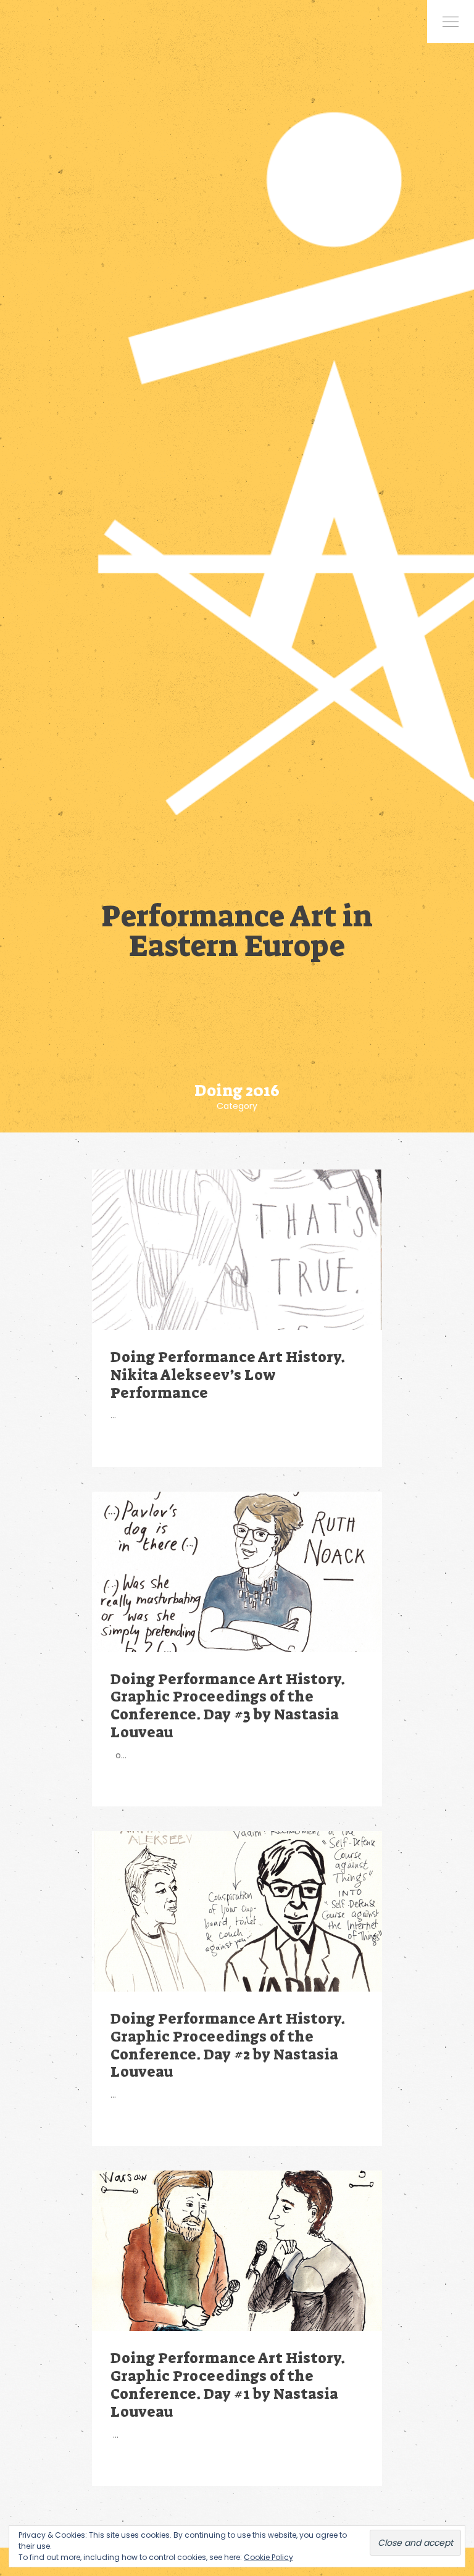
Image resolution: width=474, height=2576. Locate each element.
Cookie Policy (268, 2557)
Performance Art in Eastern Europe (237, 929)
